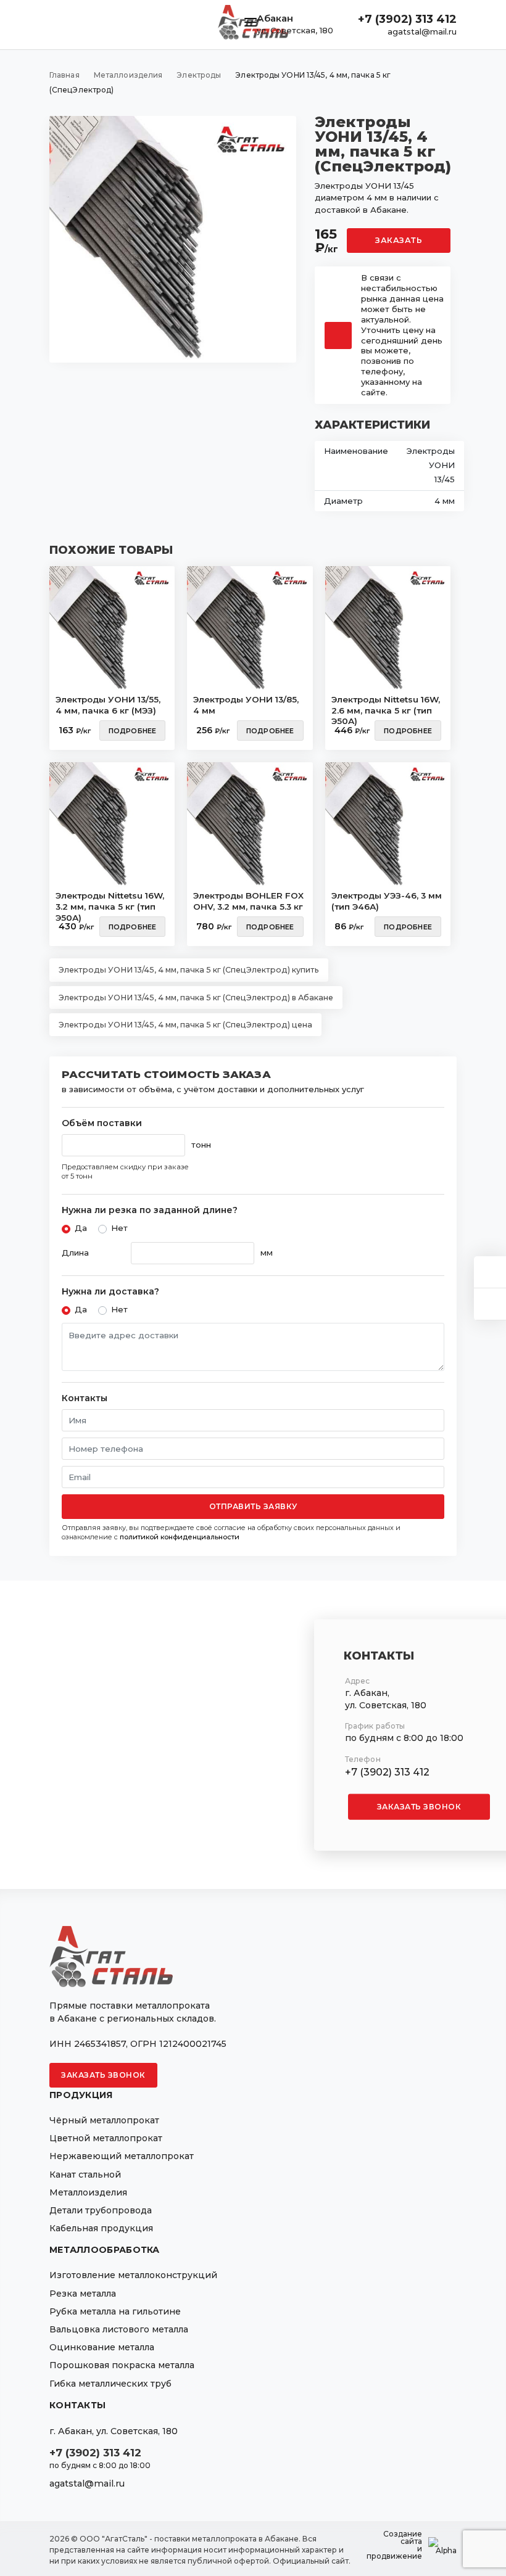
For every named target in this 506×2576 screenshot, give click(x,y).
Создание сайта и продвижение (394, 2545)
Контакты (85, 1398)
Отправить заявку (253, 1506)
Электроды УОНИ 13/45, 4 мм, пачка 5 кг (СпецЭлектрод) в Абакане (196, 998)
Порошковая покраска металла (122, 2365)
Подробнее (133, 731)
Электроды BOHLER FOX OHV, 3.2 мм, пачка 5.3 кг (248, 901)
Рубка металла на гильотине (115, 2311)
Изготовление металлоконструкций (133, 2275)
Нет (119, 1228)
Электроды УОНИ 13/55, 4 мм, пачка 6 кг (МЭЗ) (108, 705)
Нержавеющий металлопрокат (122, 2156)
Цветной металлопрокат (106, 2138)
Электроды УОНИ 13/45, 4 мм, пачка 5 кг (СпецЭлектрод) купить (189, 970)
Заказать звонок (419, 1806)
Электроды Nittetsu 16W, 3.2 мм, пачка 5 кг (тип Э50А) (110, 903)
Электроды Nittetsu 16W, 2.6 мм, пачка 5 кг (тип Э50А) (386, 707)
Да (81, 1228)
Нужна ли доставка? (110, 1292)
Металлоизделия (88, 2192)
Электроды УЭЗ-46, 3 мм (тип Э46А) (387, 901)
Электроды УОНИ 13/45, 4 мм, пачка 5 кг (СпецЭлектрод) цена (185, 1025)
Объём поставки (102, 1123)
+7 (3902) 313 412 (407, 19)
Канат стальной (85, 2175)
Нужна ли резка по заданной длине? (150, 1210)
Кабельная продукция (101, 2228)
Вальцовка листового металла (119, 2329)
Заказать (399, 240)
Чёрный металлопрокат (104, 2120)
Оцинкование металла (102, 2347)
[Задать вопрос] (490, 1272)
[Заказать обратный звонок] (490, 1304)
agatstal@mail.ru (422, 31)
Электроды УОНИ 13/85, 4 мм (246, 705)
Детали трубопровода (101, 2210)
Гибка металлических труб (110, 2384)
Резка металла (83, 2294)
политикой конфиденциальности (180, 1537)
